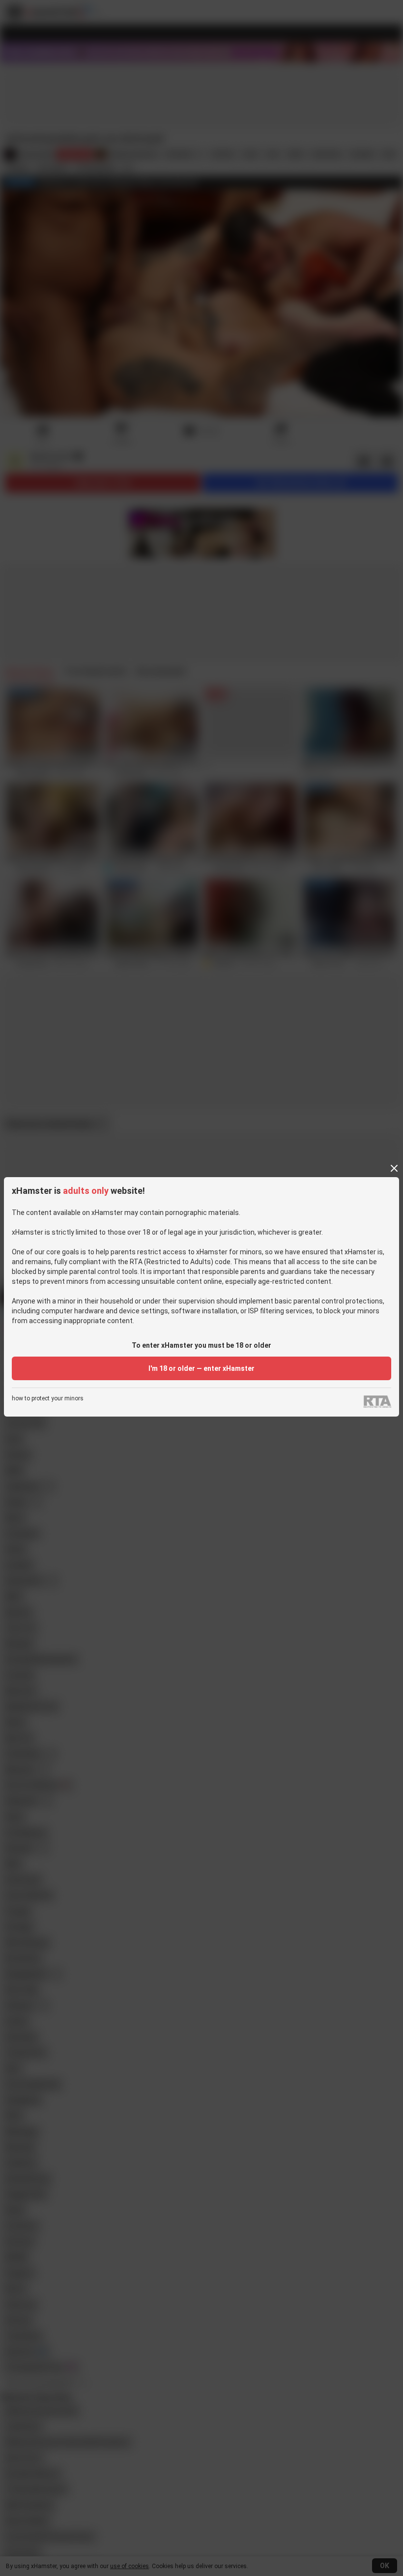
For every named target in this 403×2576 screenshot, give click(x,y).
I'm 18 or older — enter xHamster (201, 1368)
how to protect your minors (48, 1399)
